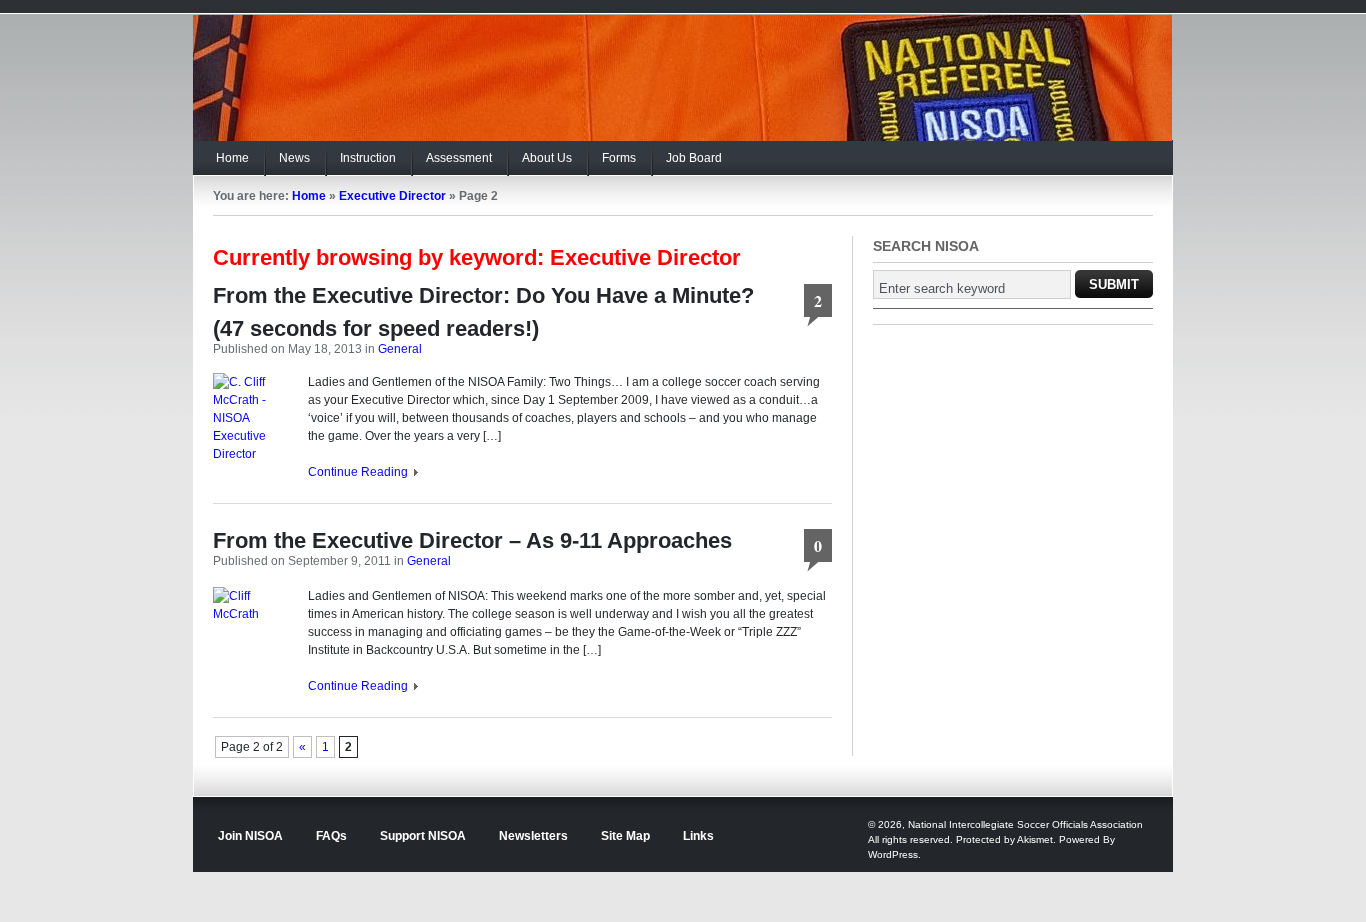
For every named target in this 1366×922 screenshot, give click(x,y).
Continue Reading (358, 472)
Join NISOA (250, 836)
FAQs (331, 836)
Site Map (625, 836)
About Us (547, 158)
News (294, 158)
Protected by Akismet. (1006, 839)
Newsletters (533, 836)
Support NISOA (423, 836)
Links (698, 836)
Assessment (459, 158)
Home (232, 158)
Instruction (368, 158)
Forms (619, 158)
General (400, 349)
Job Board (694, 158)
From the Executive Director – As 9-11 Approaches (472, 540)
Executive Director (392, 196)
